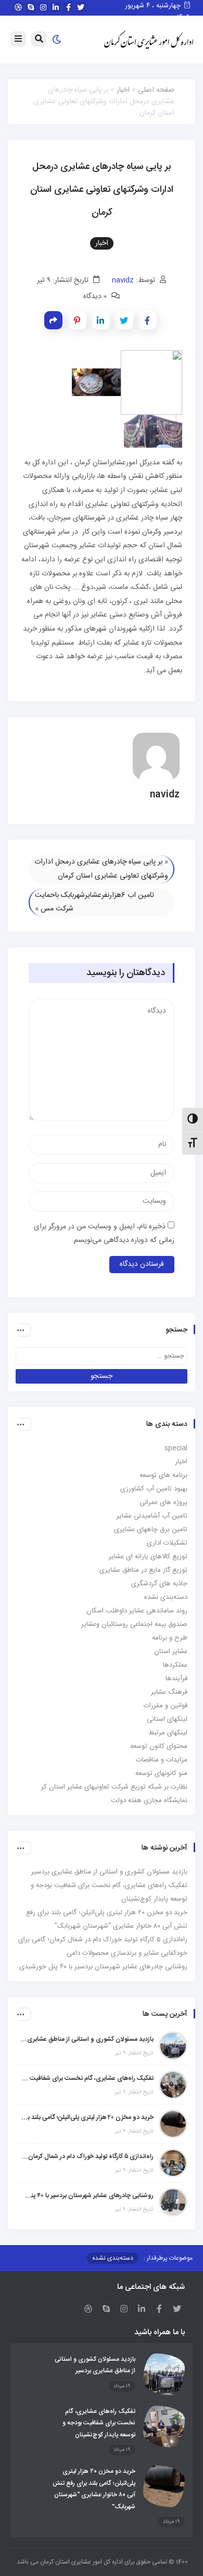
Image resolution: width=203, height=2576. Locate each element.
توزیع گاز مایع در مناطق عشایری (143, 1570)
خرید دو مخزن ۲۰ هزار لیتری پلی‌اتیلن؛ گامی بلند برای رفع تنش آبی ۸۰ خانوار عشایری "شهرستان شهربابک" (87, 2117)
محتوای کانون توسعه (159, 1746)
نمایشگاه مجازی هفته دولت (149, 1801)
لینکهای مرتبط (168, 1733)
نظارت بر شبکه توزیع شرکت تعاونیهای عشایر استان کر (114, 1787)
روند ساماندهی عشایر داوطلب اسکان (137, 1611)
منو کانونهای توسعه (161, 1773)
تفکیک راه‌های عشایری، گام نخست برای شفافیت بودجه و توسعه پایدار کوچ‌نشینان (87, 2078)
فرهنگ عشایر (169, 1692)
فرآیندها (176, 1679)
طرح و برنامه (170, 1638)
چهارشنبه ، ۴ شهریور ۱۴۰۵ (157, 11)
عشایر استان (171, 1651)
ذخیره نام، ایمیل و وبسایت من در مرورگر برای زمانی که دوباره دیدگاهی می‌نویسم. (104, 1234)
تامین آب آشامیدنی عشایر (152, 1516)
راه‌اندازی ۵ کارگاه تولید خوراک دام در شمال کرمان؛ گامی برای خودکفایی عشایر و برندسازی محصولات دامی (87, 2156)
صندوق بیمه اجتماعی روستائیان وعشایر (134, 1624)
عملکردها (175, 1665)
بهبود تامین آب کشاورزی (154, 1489)
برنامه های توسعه (163, 1475)
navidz (123, 280)
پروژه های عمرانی (163, 1502)
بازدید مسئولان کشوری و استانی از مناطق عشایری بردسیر (109, 1872)
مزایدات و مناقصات (162, 1760)
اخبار (123, 90)
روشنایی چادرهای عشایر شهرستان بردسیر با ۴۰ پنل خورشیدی (103, 1967)
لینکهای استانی (167, 1719)
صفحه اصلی (156, 90)
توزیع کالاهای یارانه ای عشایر (148, 1557)
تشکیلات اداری (167, 1543)
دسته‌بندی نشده (166, 1597)
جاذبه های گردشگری (159, 1584)
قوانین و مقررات (166, 1706)
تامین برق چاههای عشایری (151, 1530)
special (176, 1448)
